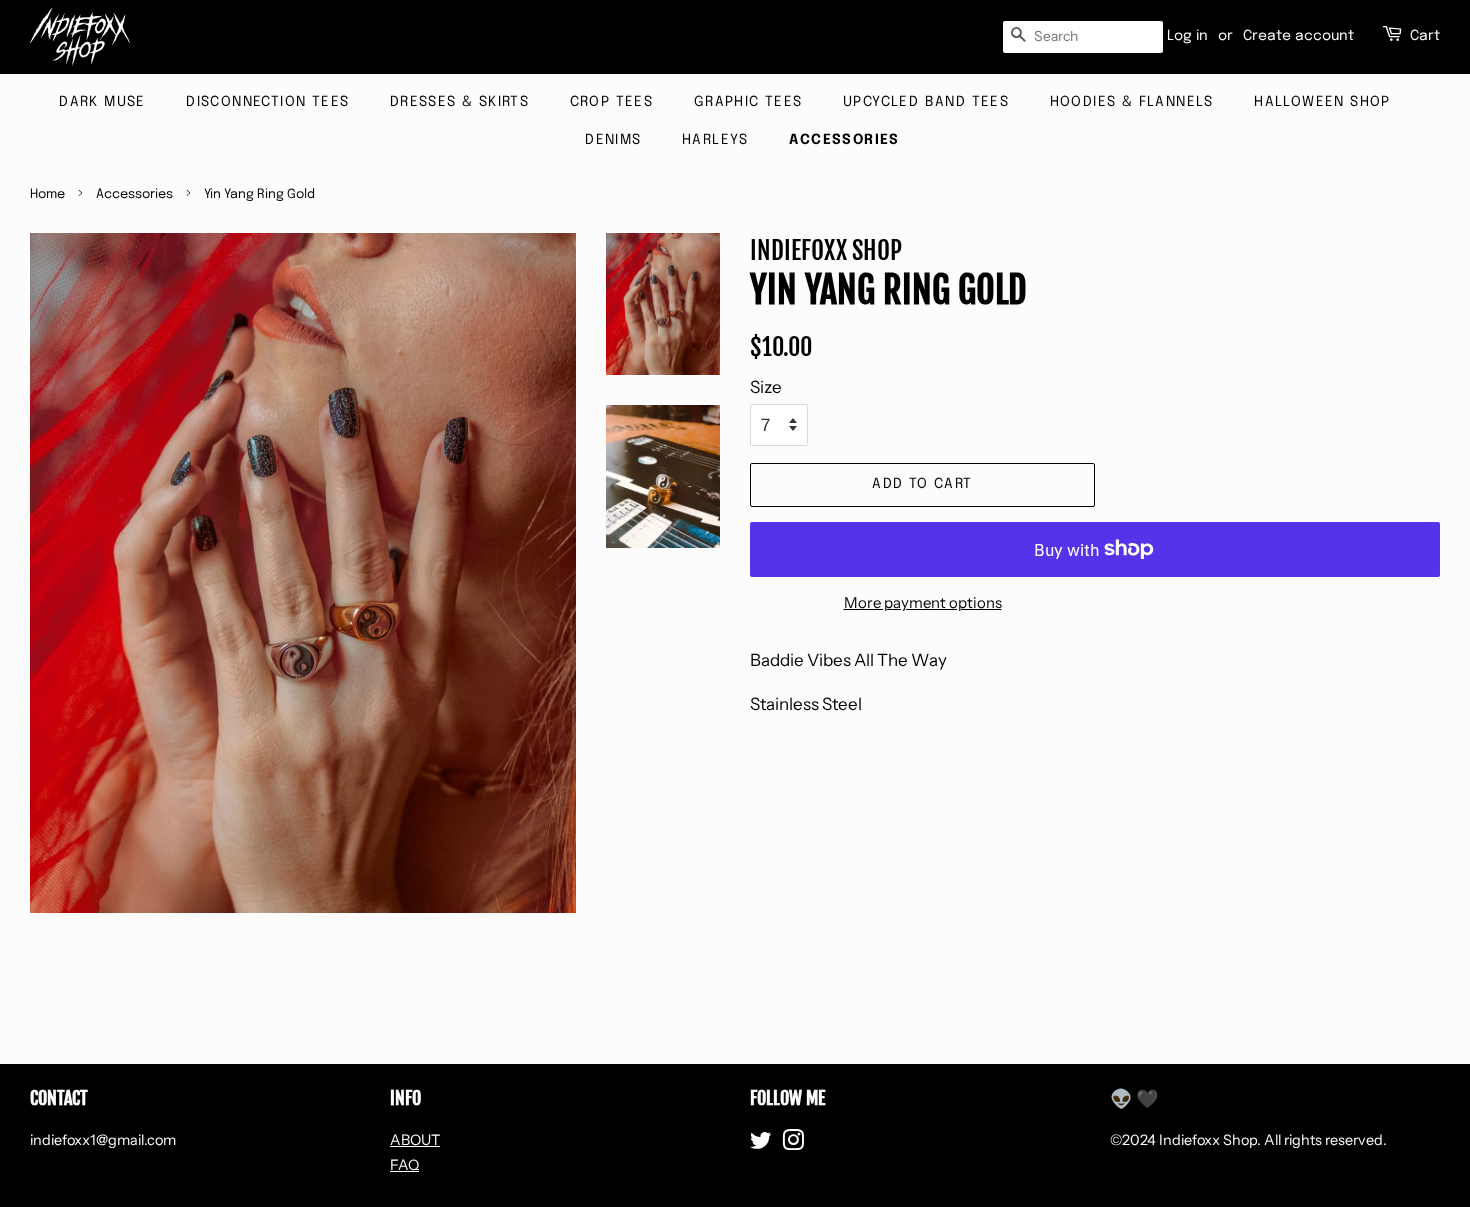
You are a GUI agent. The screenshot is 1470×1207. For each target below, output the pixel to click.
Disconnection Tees (267, 102)
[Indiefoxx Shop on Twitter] (761, 1144)
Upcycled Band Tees (926, 102)
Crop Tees (612, 102)
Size (766, 387)
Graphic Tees (748, 102)
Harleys (715, 140)
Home (47, 194)
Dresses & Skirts (459, 102)
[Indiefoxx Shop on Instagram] (793, 1144)
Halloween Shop (1322, 102)
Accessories (844, 140)
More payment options (923, 602)
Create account (1298, 36)
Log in (1187, 36)
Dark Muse (102, 102)
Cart (1425, 36)
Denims (613, 140)
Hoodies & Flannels (1132, 102)
